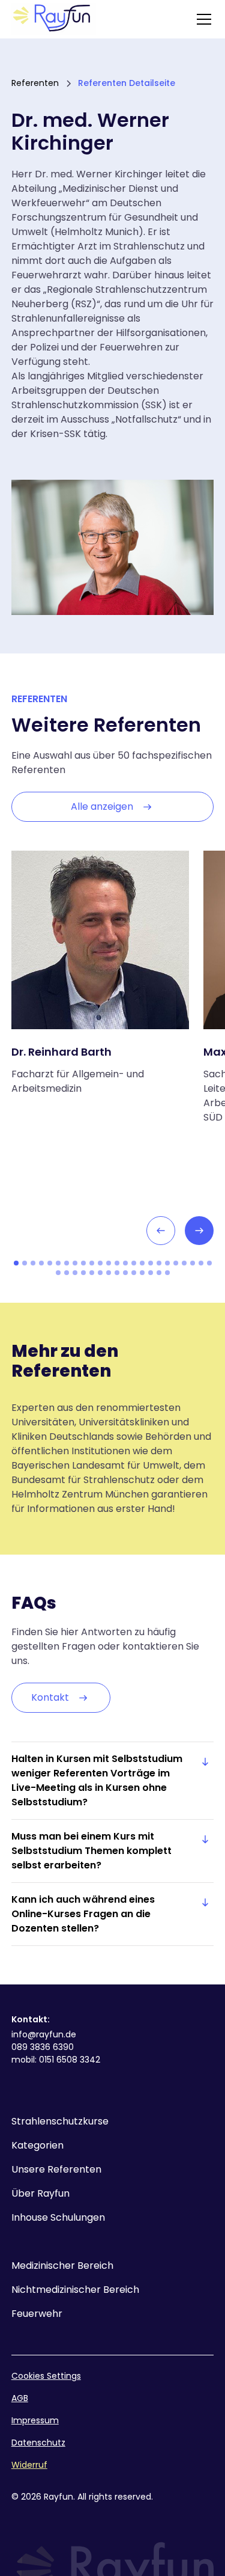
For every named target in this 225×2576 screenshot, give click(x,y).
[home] (54, 19)
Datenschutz (38, 2443)
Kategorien (37, 2145)
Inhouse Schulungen (58, 2217)
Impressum (35, 2420)
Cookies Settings (46, 2376)
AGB (20, 2398)
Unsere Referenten (56, 2169)
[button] (202, 19)
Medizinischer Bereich (62, 2265)
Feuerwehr (37, 2314)
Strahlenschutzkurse (60, 2121)
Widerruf (29, 2465)
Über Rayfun (40, 2193)
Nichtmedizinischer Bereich (75, 2290)
